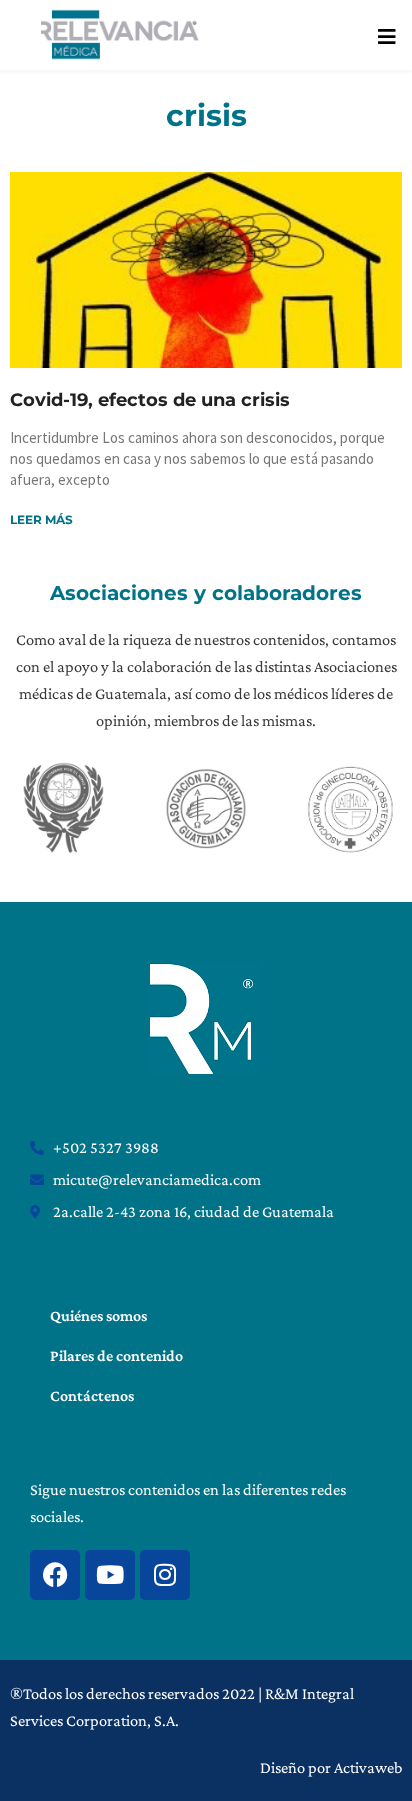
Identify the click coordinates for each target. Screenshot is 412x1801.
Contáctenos (92, 1395)
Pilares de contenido (116, 1355)
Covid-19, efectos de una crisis (150, 400)
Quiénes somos (98, 1315)
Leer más (41, 519)
